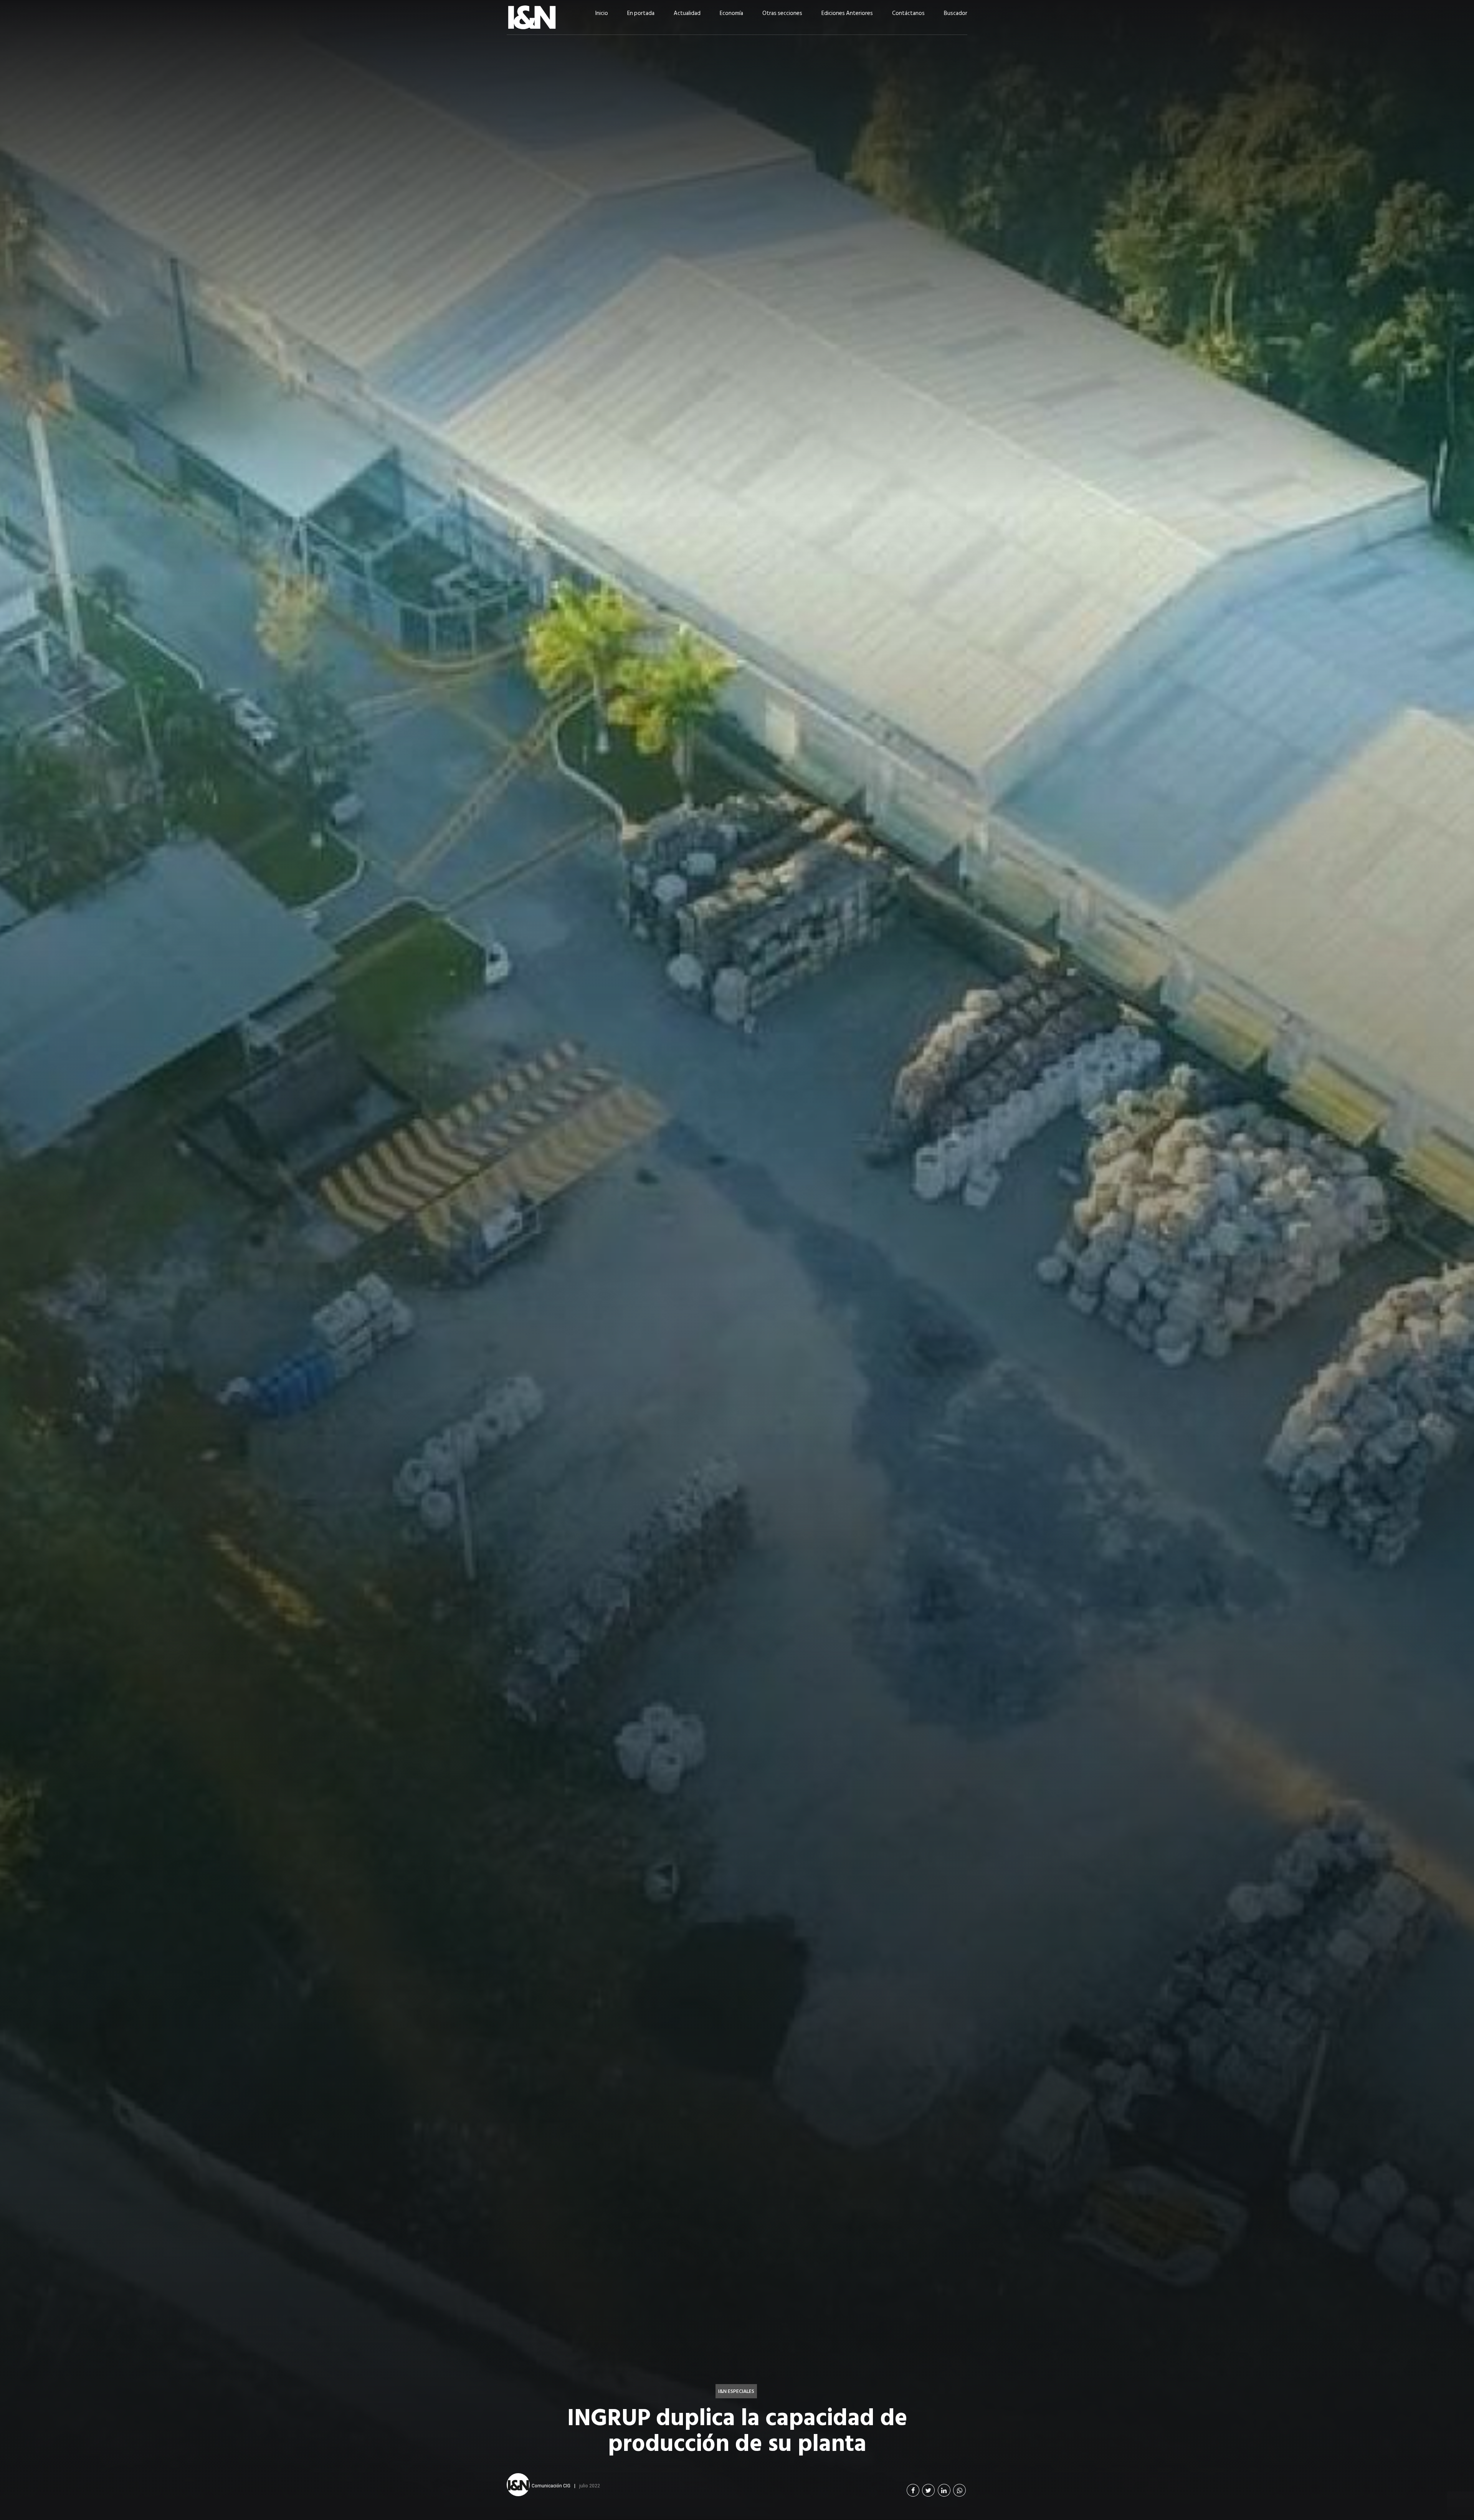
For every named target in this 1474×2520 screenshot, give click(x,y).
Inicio (602, 13)
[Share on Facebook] (913, 2490)
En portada (641, 13)
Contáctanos (908, 13)
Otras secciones (782, 13)
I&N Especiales (736, 2391)
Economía (731, 13)
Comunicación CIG (551, 2485)
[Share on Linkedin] (944, 2490)
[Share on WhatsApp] (959, 2490)
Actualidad (687, 13)
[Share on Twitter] (928, 2490)
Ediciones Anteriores (847, 13)
